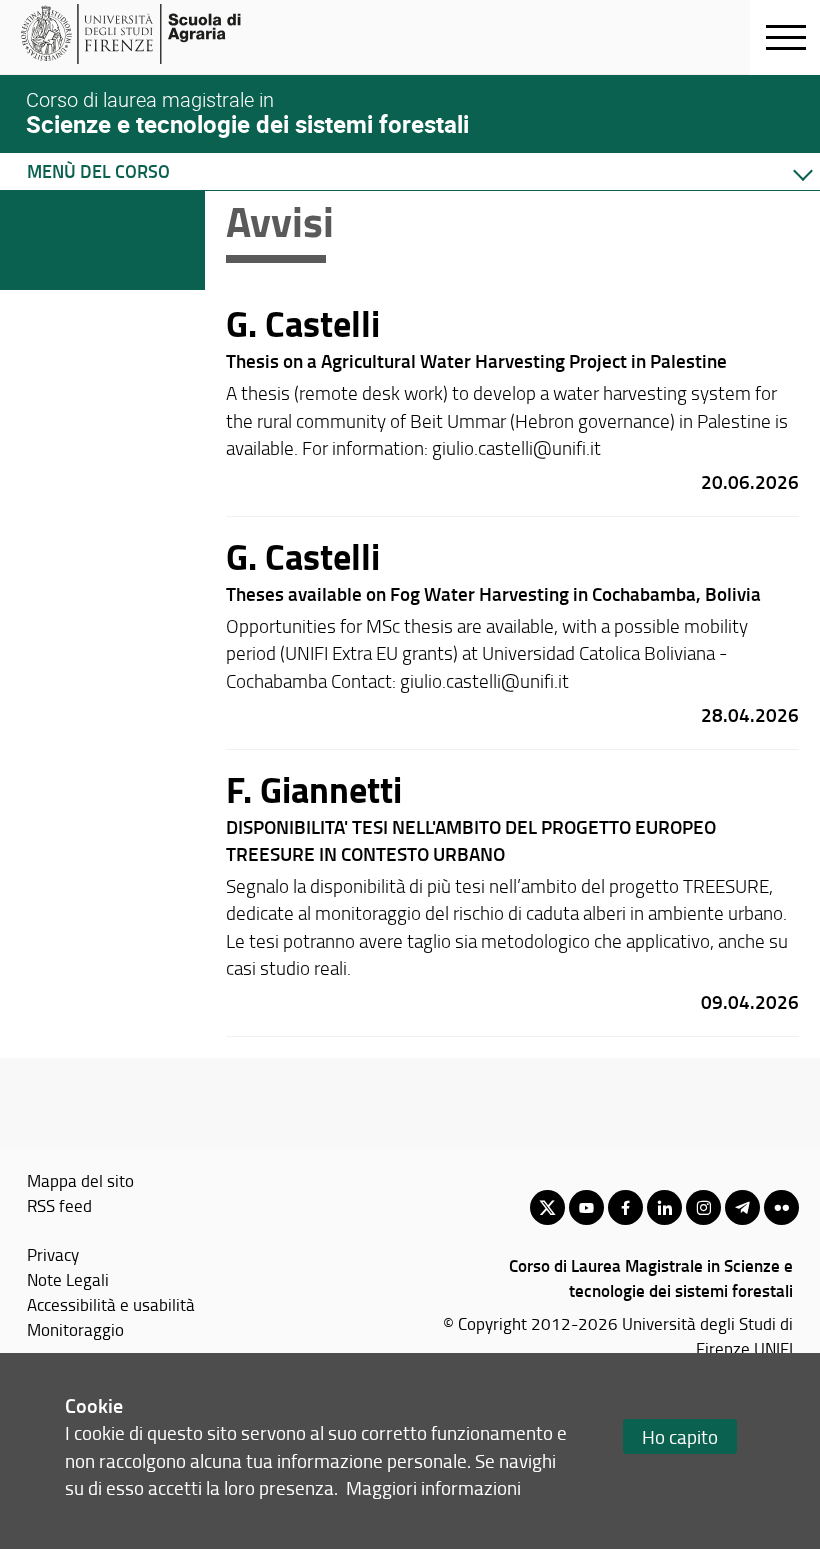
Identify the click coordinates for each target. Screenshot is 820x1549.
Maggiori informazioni (433, 1487)
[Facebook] (625, 1207)
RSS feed (59, 1205)
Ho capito (680, 1436)
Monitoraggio (75, 1329)
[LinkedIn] (664, 1207)
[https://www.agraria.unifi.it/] (175, 34)
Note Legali (68, 1279)
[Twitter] (547, 1207)
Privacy (53, 1254)
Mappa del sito (80, 1180)
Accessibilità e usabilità (111, 1304)
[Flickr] (781, 1207)
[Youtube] (586, 1207)
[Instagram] (703, 1207)
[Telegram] (742, 1207)
